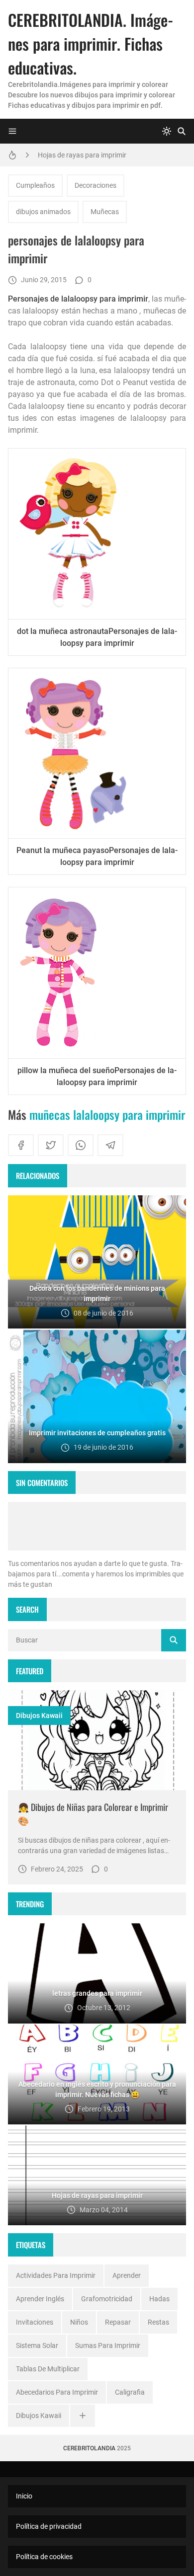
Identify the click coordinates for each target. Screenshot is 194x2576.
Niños (79, 2322)
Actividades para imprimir (56, 2275)
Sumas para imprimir (108, 2345)
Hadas (159, 2299)
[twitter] (51, 1145)
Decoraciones (96, 185)
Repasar (118, 2322)
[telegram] (110, 1145)
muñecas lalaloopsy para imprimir (107, 1114)
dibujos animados (43, 212)
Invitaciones (35, 2322)
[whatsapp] (81, 1145)
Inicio (24, 2496)
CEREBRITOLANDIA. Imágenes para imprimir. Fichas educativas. (91, 43)
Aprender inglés (40, 2299)
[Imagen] (97, 1740)
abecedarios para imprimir (57, 2392)
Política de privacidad (49, 2526)
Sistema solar (37, 2345)
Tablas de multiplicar (48, 2369)
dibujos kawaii (39, 1716)
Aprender (127, 2275)
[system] (167, 131)
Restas (158, 2322)
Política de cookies (44, 2557)
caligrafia (130, 2392)
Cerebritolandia (89, 2448)
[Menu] (12, 131)
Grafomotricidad (107, 2299)
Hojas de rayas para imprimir (82, 155)
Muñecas (105, 212)
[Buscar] (182, 131)
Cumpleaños (35, 185)
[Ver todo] (83, 2416)
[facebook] (21, 1145)
